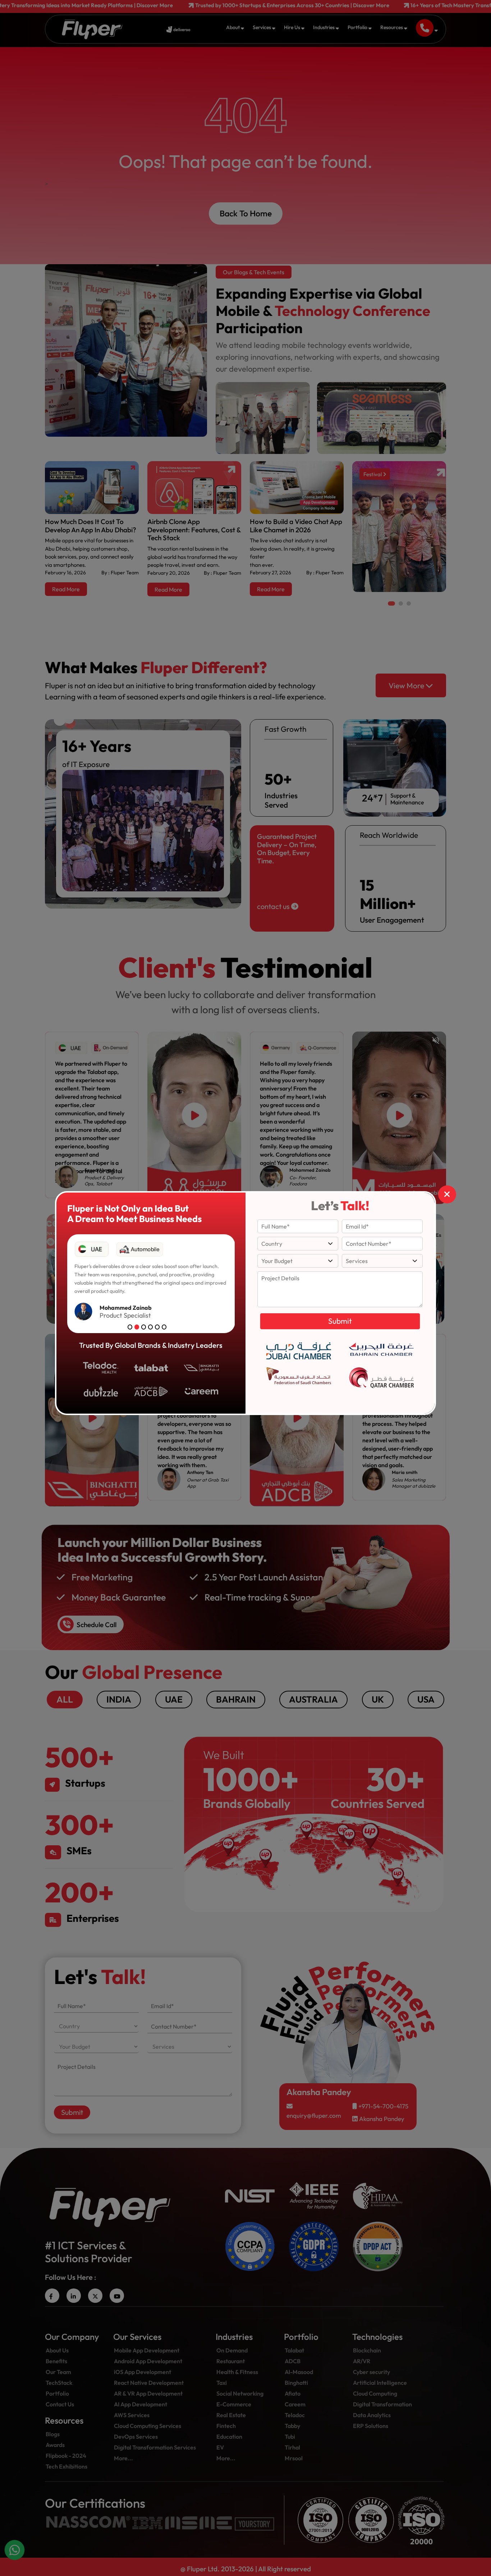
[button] (130, 1327)
